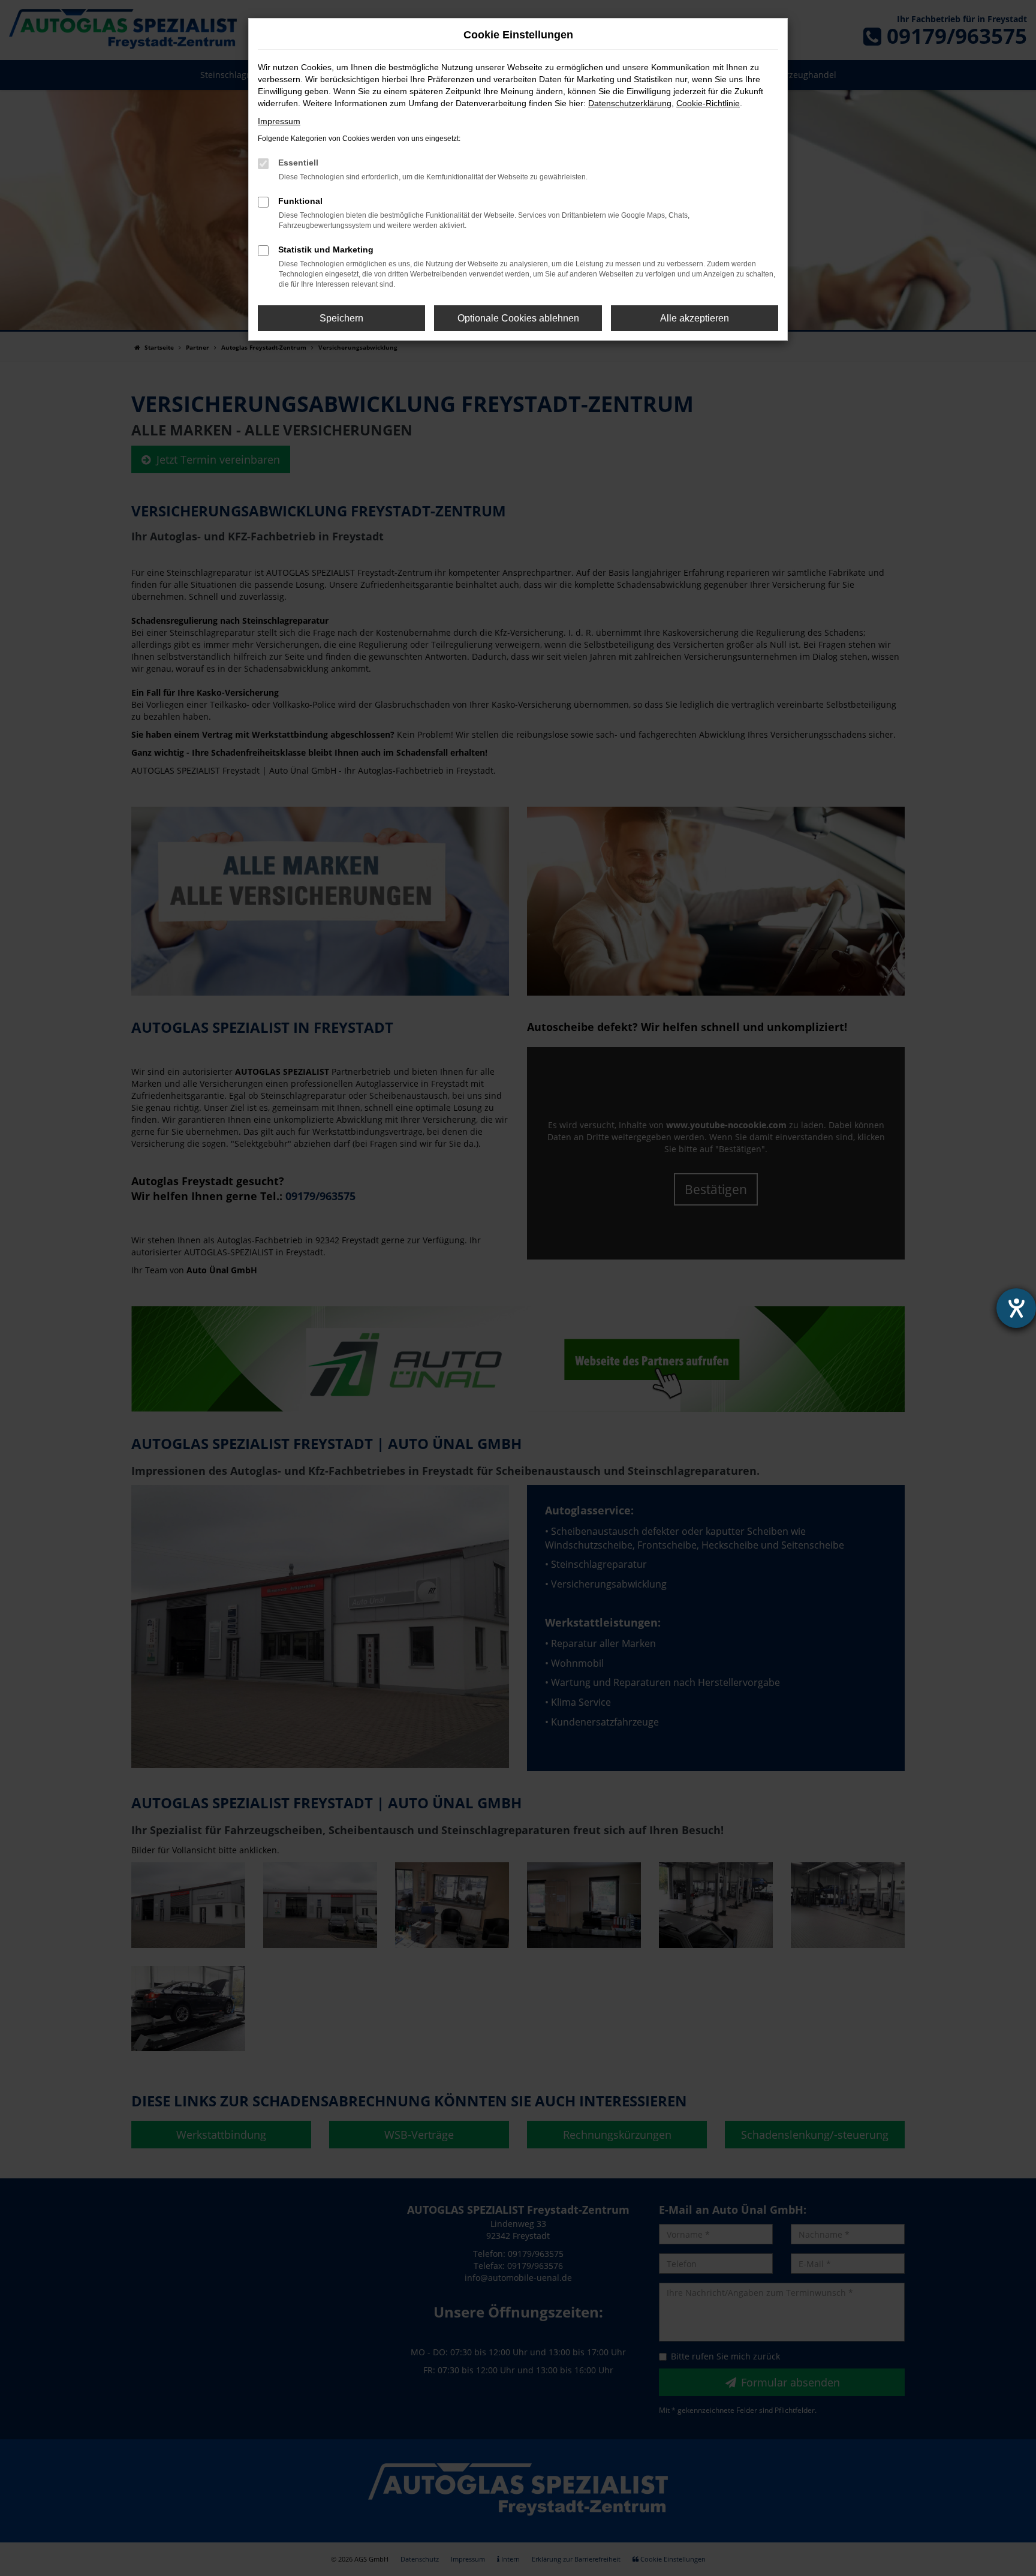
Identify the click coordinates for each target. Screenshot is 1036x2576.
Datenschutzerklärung (630, 103)
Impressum (279, 121)
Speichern (341, 318)
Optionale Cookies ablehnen (518, 318)
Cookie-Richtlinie (708, 103)
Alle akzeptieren (695, 318)
